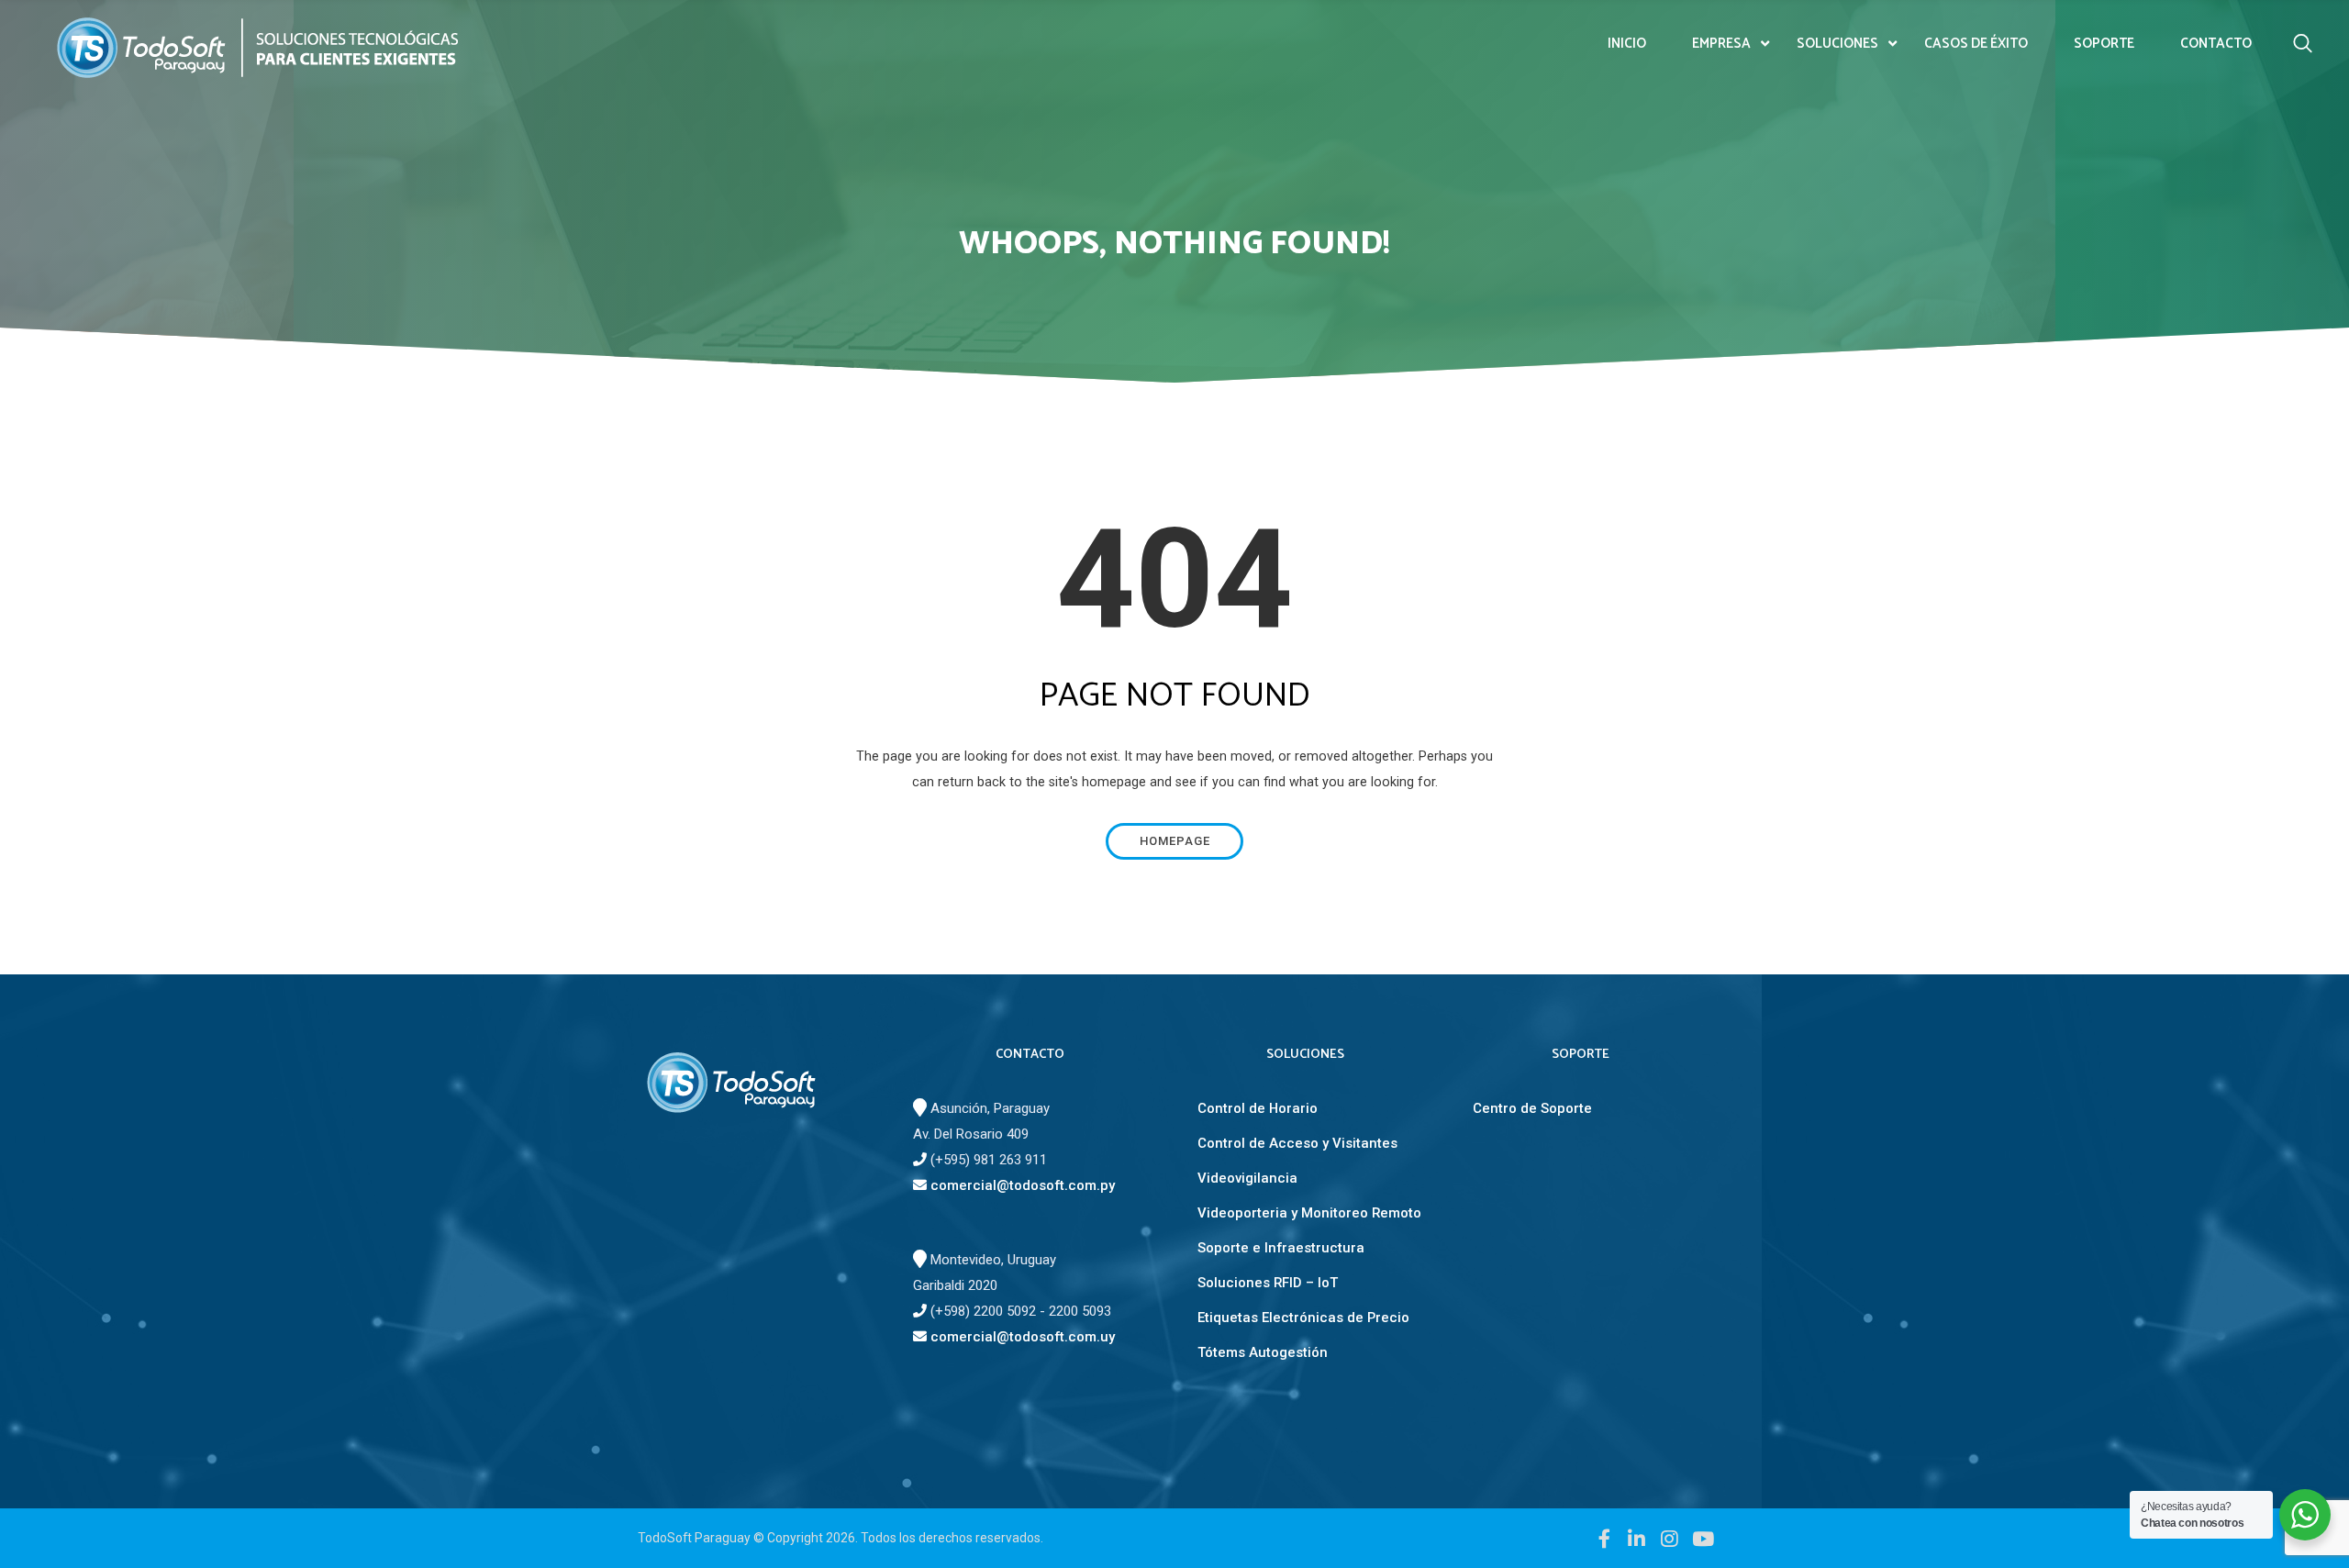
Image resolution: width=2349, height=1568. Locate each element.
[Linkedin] (1637, 1538)
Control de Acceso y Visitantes (1297, 1143)
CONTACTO (2216, 44)
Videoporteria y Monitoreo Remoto (1309, 1213)
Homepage (1175, 841)
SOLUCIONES (1837, 44)
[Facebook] (1604, 1538)
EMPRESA (1721, 44)
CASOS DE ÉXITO (1976, 44)
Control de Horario (1258, 1108)
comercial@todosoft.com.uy (1021, 1337)
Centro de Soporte (1532, 1108)
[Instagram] (1669, 1538)
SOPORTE (2104, 44)
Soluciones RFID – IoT (1268, 1283)
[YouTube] (1702, 1538)
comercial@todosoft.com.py (1021, 1185)
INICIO (1627, 44)
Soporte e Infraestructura (1281, 1248)
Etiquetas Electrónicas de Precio (1303, 1318)
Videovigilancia (1247, 1178)
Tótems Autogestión (1263, 1352)
